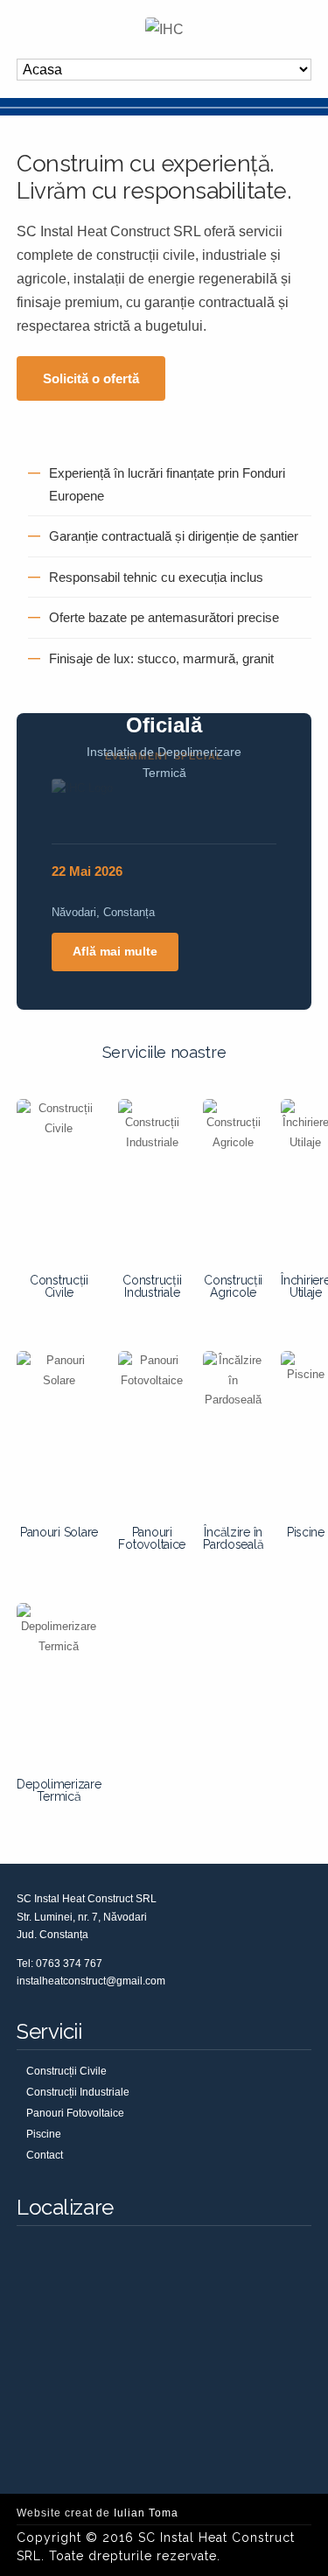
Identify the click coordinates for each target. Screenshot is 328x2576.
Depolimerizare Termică (59, 1790)
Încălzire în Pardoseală (233, 1538)
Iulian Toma (146, 2513)
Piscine (306, 1532)
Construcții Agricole (233, 1286)
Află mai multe (115, 951)
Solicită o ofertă (91, 378)
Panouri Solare (59, 1532)
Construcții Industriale (152, 1286)
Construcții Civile (59, 1286)
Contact (45, 2155)
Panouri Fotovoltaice (152, 1538)
